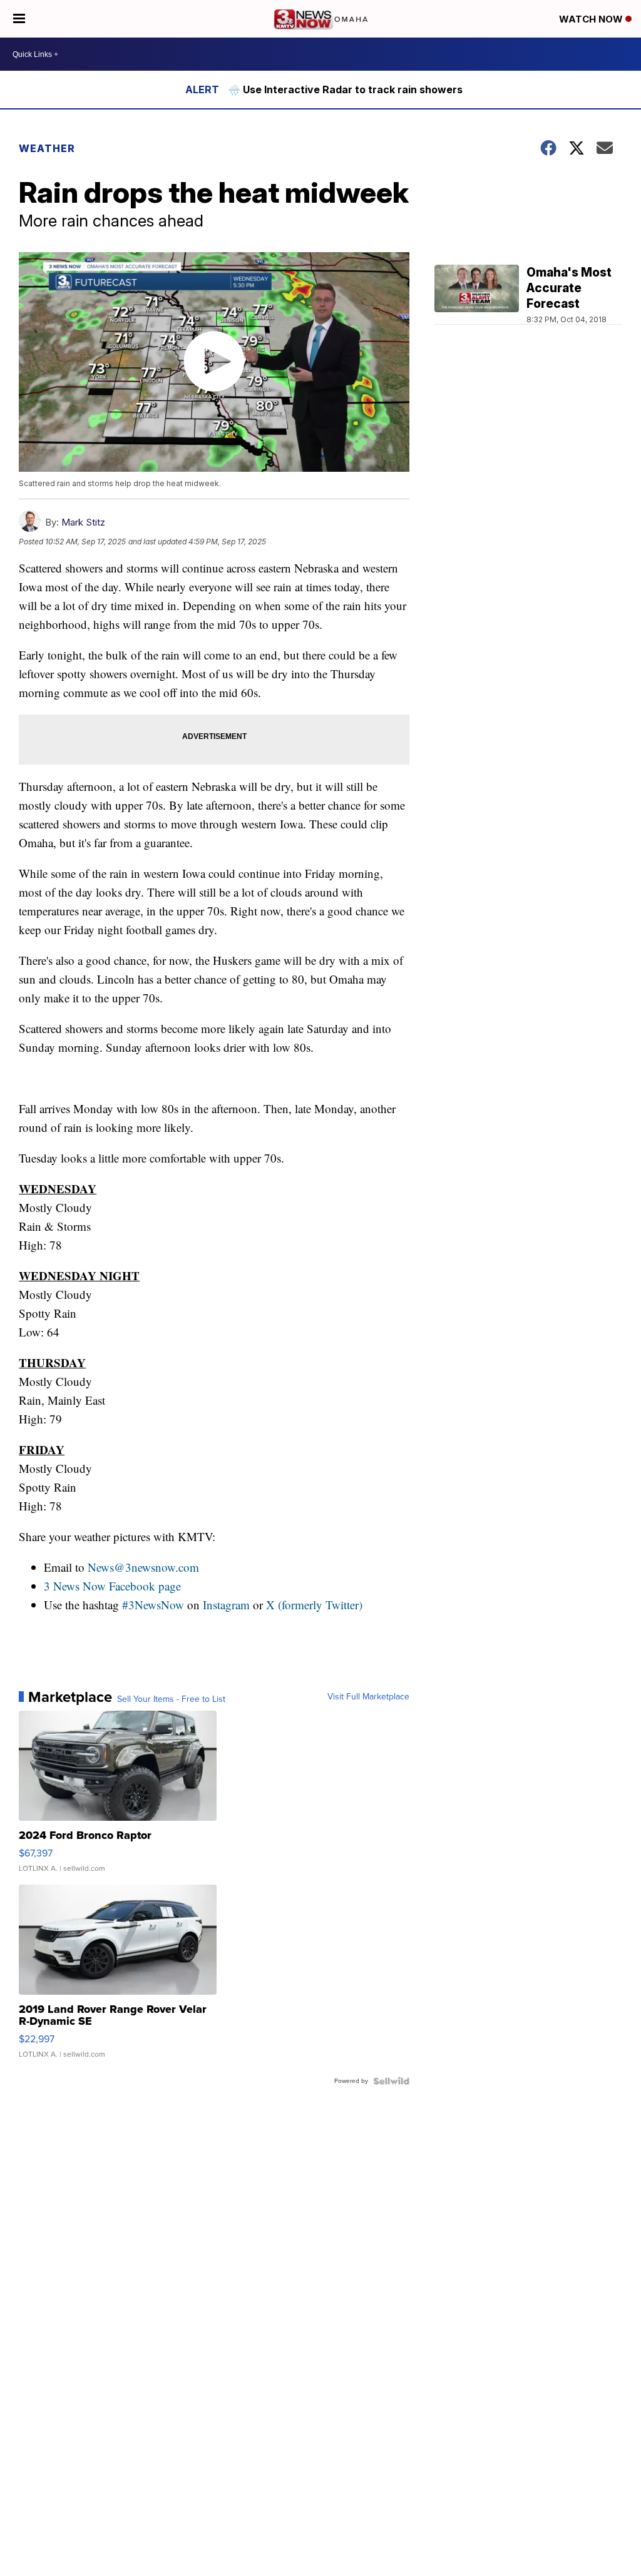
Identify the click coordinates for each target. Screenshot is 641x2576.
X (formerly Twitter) (314, 1605)
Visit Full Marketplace (368, 1697)
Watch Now (592, 19)
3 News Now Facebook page (112, 1586)
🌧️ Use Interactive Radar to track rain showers (345, 89)
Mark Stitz (83, 522)
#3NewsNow (153, 1605)
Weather (47, 148)
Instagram (226, 1605)
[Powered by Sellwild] (391, 2081)
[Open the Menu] (19, 19)
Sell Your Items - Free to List (171, 1699)
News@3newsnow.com (143, 1567)
